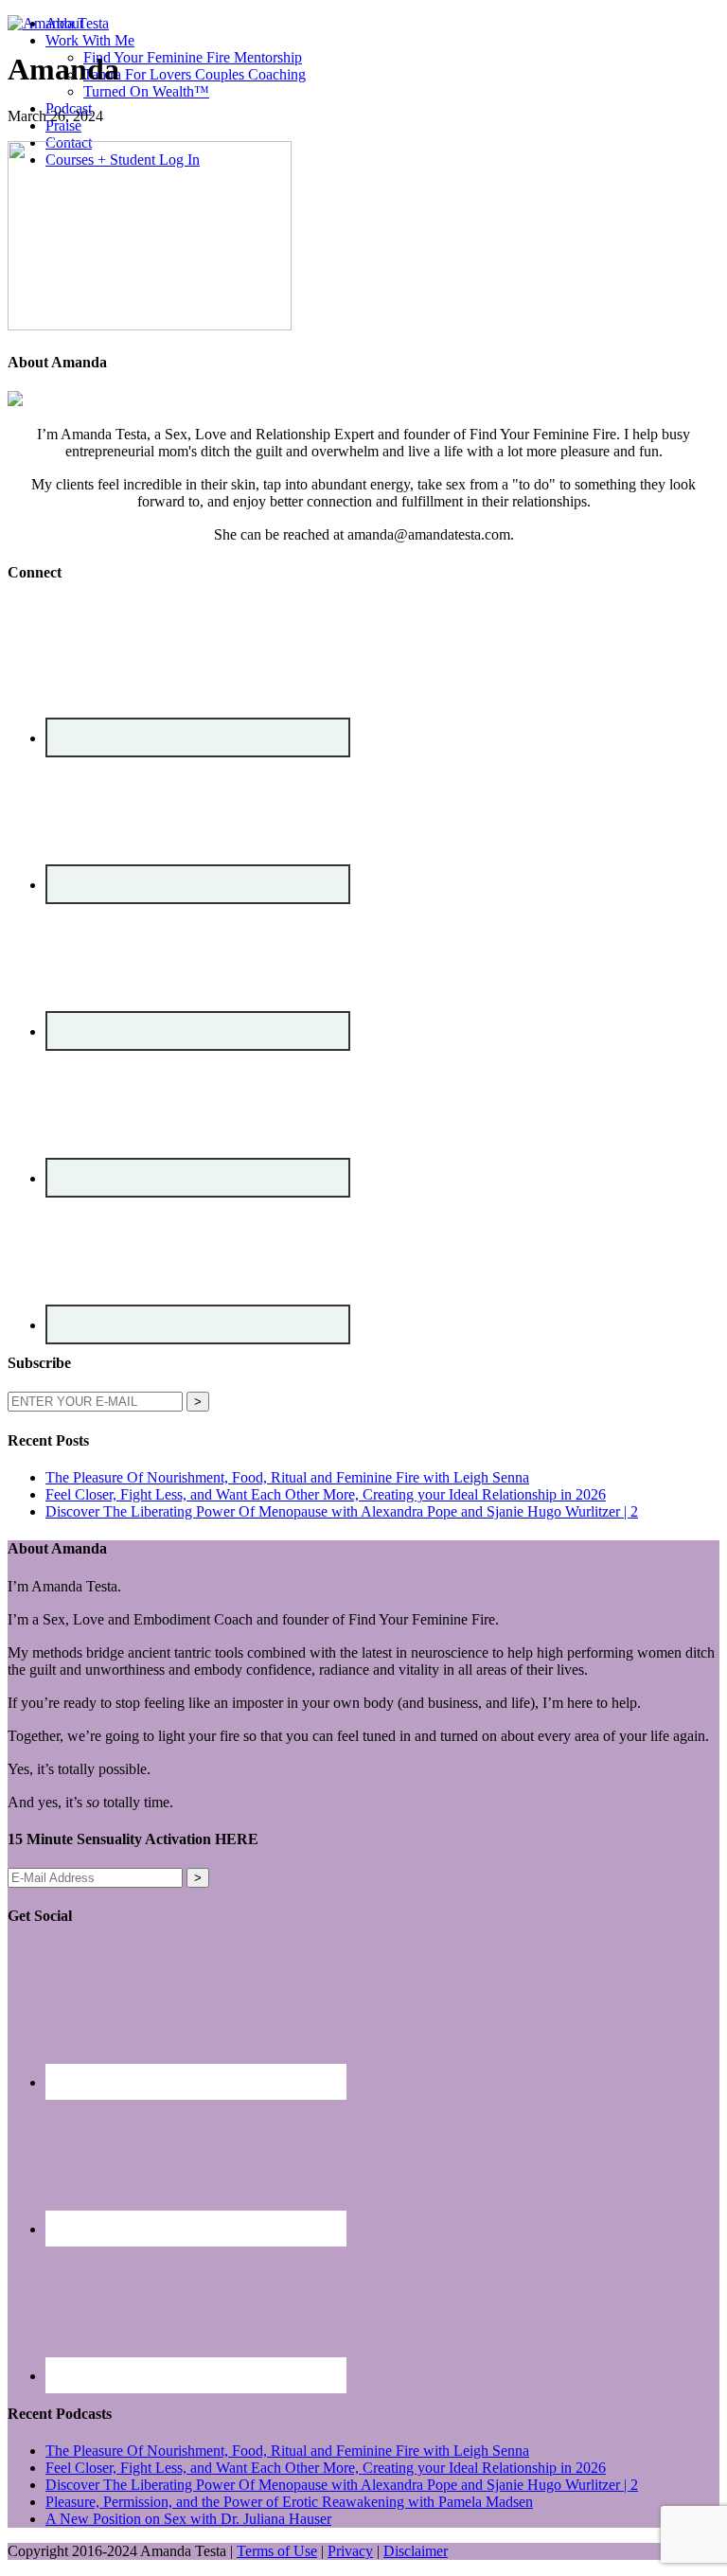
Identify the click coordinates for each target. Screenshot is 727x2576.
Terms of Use (277, 2551)
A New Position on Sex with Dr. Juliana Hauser (188, 2519)
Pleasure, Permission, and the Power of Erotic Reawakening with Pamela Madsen (289, 2502)
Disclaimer (416, 2551)
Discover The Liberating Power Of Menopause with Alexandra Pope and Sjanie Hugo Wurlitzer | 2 (342, 1511)
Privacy (350, 2551)
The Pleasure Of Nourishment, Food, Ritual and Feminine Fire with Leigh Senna (287, 1477)
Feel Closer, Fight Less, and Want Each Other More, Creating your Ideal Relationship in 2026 (326, 1494)
